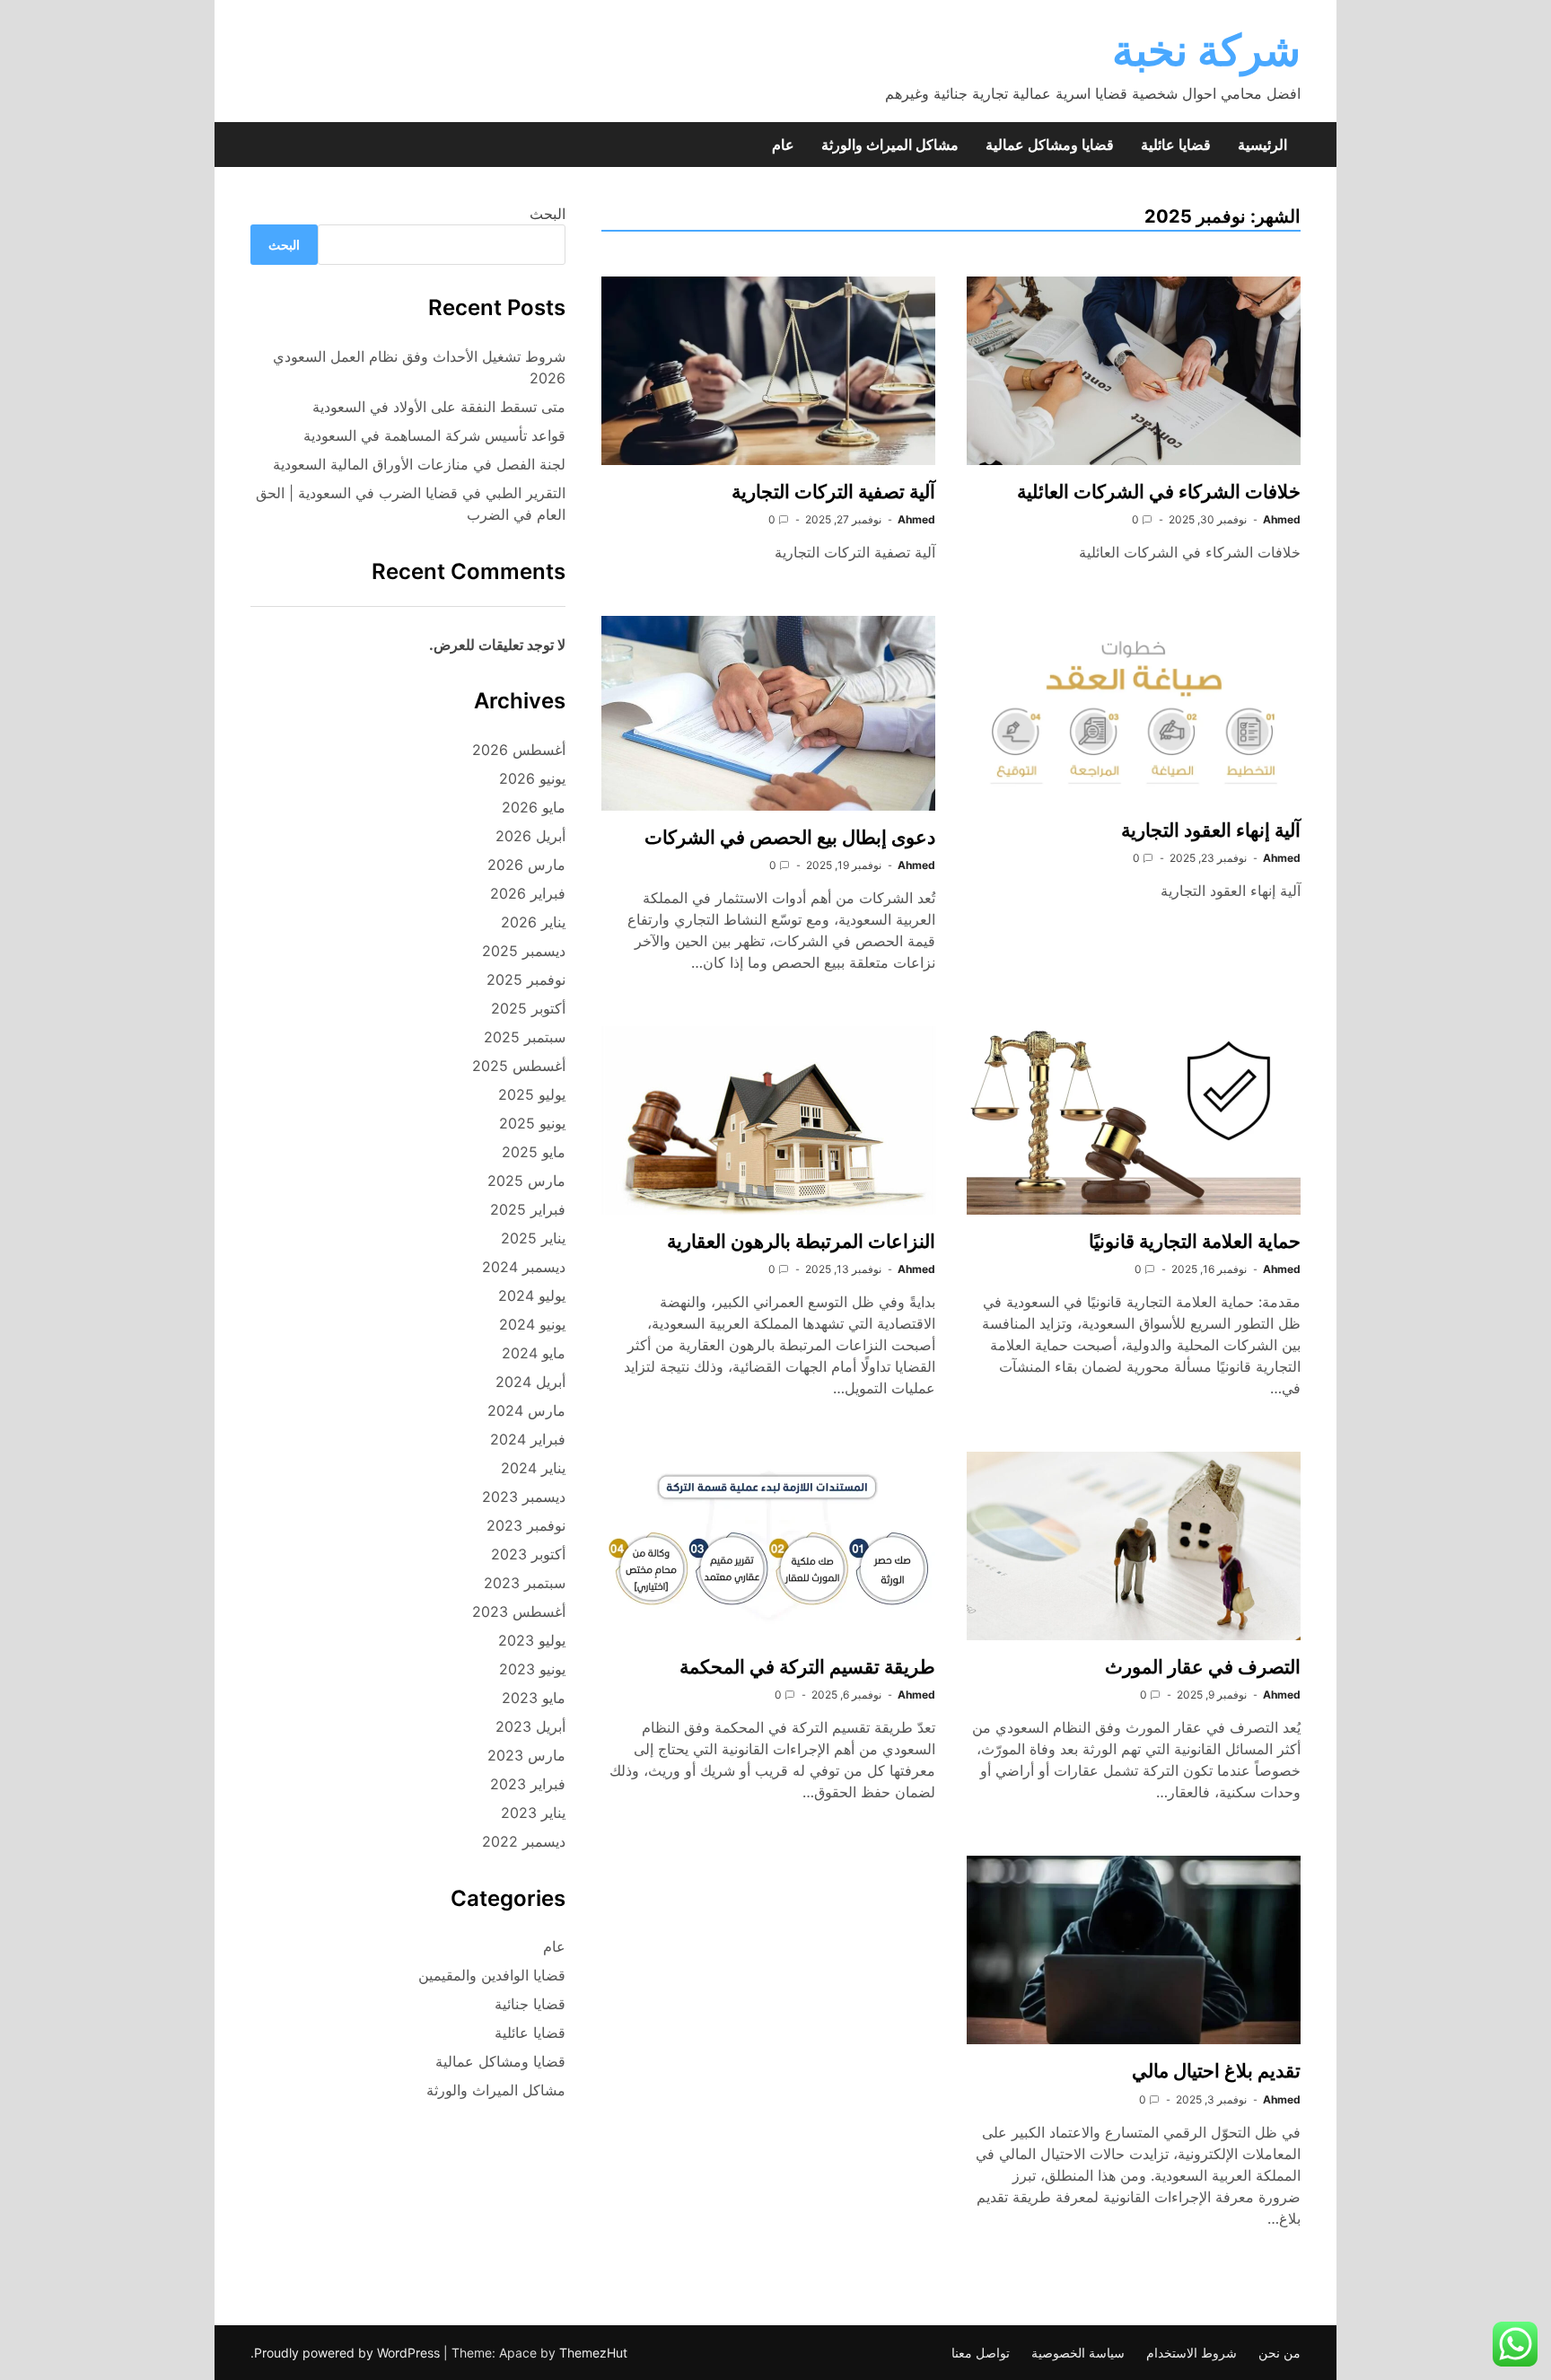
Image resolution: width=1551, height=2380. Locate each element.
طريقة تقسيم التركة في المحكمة (807, 1667)
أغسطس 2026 (519, 750)
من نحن (1279, 2353)
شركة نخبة (1206, 50)
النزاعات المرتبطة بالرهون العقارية (801, 1241)
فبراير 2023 (528, 1784)
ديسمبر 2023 (524, 1497)
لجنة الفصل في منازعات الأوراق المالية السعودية (419, 464)
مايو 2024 (534, 1353)
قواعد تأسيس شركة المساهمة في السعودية (434, 435)
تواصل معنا (981, 2353)
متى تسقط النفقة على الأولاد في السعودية (439, 407)
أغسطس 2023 (519, 1612)
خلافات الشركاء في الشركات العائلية (1159, 492)
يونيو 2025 (532, 1123)
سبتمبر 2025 (525, 1037)
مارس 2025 (526, 1181)
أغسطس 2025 (519, 1066)
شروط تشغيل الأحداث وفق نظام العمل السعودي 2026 (419, 367)
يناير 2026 (533, 922)
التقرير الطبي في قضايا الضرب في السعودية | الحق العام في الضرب (411, 504)
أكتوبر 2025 (528, 1008)
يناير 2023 (533, 1813)
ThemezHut (593, 2353)
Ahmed (1282, 519)
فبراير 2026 (528, 893)
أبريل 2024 (530, 1382)
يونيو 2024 (532, 1324)
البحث (548, 214)
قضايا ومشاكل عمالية (1050, 145)
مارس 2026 (526, 865)
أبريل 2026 (530, 836)
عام (783, 145)
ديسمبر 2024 (524, 1267)
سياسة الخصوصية (1078, 2353)
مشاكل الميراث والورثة (890, 145)
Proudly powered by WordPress (349, 2353)
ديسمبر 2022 (524, 1841)
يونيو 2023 (532, 1669)
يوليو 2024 (532, 1295)
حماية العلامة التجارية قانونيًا (1195, 1241)
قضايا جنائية (530, 2004)
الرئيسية (1262, 145)
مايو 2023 (534, 1698)
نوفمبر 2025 (526, 979)
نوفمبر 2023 (526, 1525)
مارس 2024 (526, 1410)
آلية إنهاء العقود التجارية (1211, 830)
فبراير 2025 (528, 1209)
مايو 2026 (534, 807)
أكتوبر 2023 (528, 1554)
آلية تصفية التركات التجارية (833, 492)
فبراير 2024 (528, 1439)
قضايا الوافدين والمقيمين (492, 1975)
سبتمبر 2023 (525, 1583)
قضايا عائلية (1176, 145)
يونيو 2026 (532, 778)
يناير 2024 (533, 1468)
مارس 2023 (526, 1755)
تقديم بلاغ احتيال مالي (1216, 2071)
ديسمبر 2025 (524, 951)
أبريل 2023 (530, 1726)
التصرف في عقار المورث (1203, 1667)
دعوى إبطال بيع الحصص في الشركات (790, 837)
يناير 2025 (533, 1238)
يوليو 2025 (532, 1094)
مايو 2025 (534, 1152)
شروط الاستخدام (1192, 2353)
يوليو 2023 (532, 1640)
